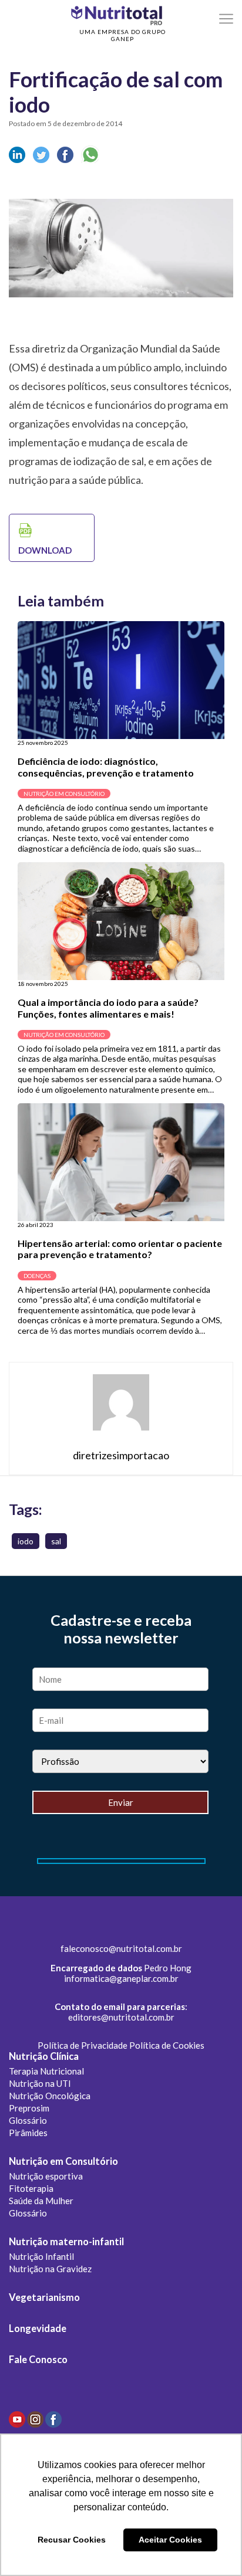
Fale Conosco (38, 2360)
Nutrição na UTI (40, 2083)
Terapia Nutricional (46, 2071)
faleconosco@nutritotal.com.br (121, 1948)
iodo (26, 1541)
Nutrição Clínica (44, 2056)
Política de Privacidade (83, 2045)
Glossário (28, 2120)
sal (56, 1541)
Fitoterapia (31, 2188)
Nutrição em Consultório (63, 2161)
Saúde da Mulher (41, 2201)
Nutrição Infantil (41, 2256)
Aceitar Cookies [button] (170, 2540)
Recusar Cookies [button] (72, 2540)
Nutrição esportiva (46, 2176)
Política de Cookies (167, 2045)
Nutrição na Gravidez (50, 2269)
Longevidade (38, 2328)
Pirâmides (28, 2133)
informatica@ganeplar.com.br (121, 1978)
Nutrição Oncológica (50, 2096)
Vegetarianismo (44, 2297)
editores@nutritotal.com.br (121, 2017)
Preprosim (29, 2108)
